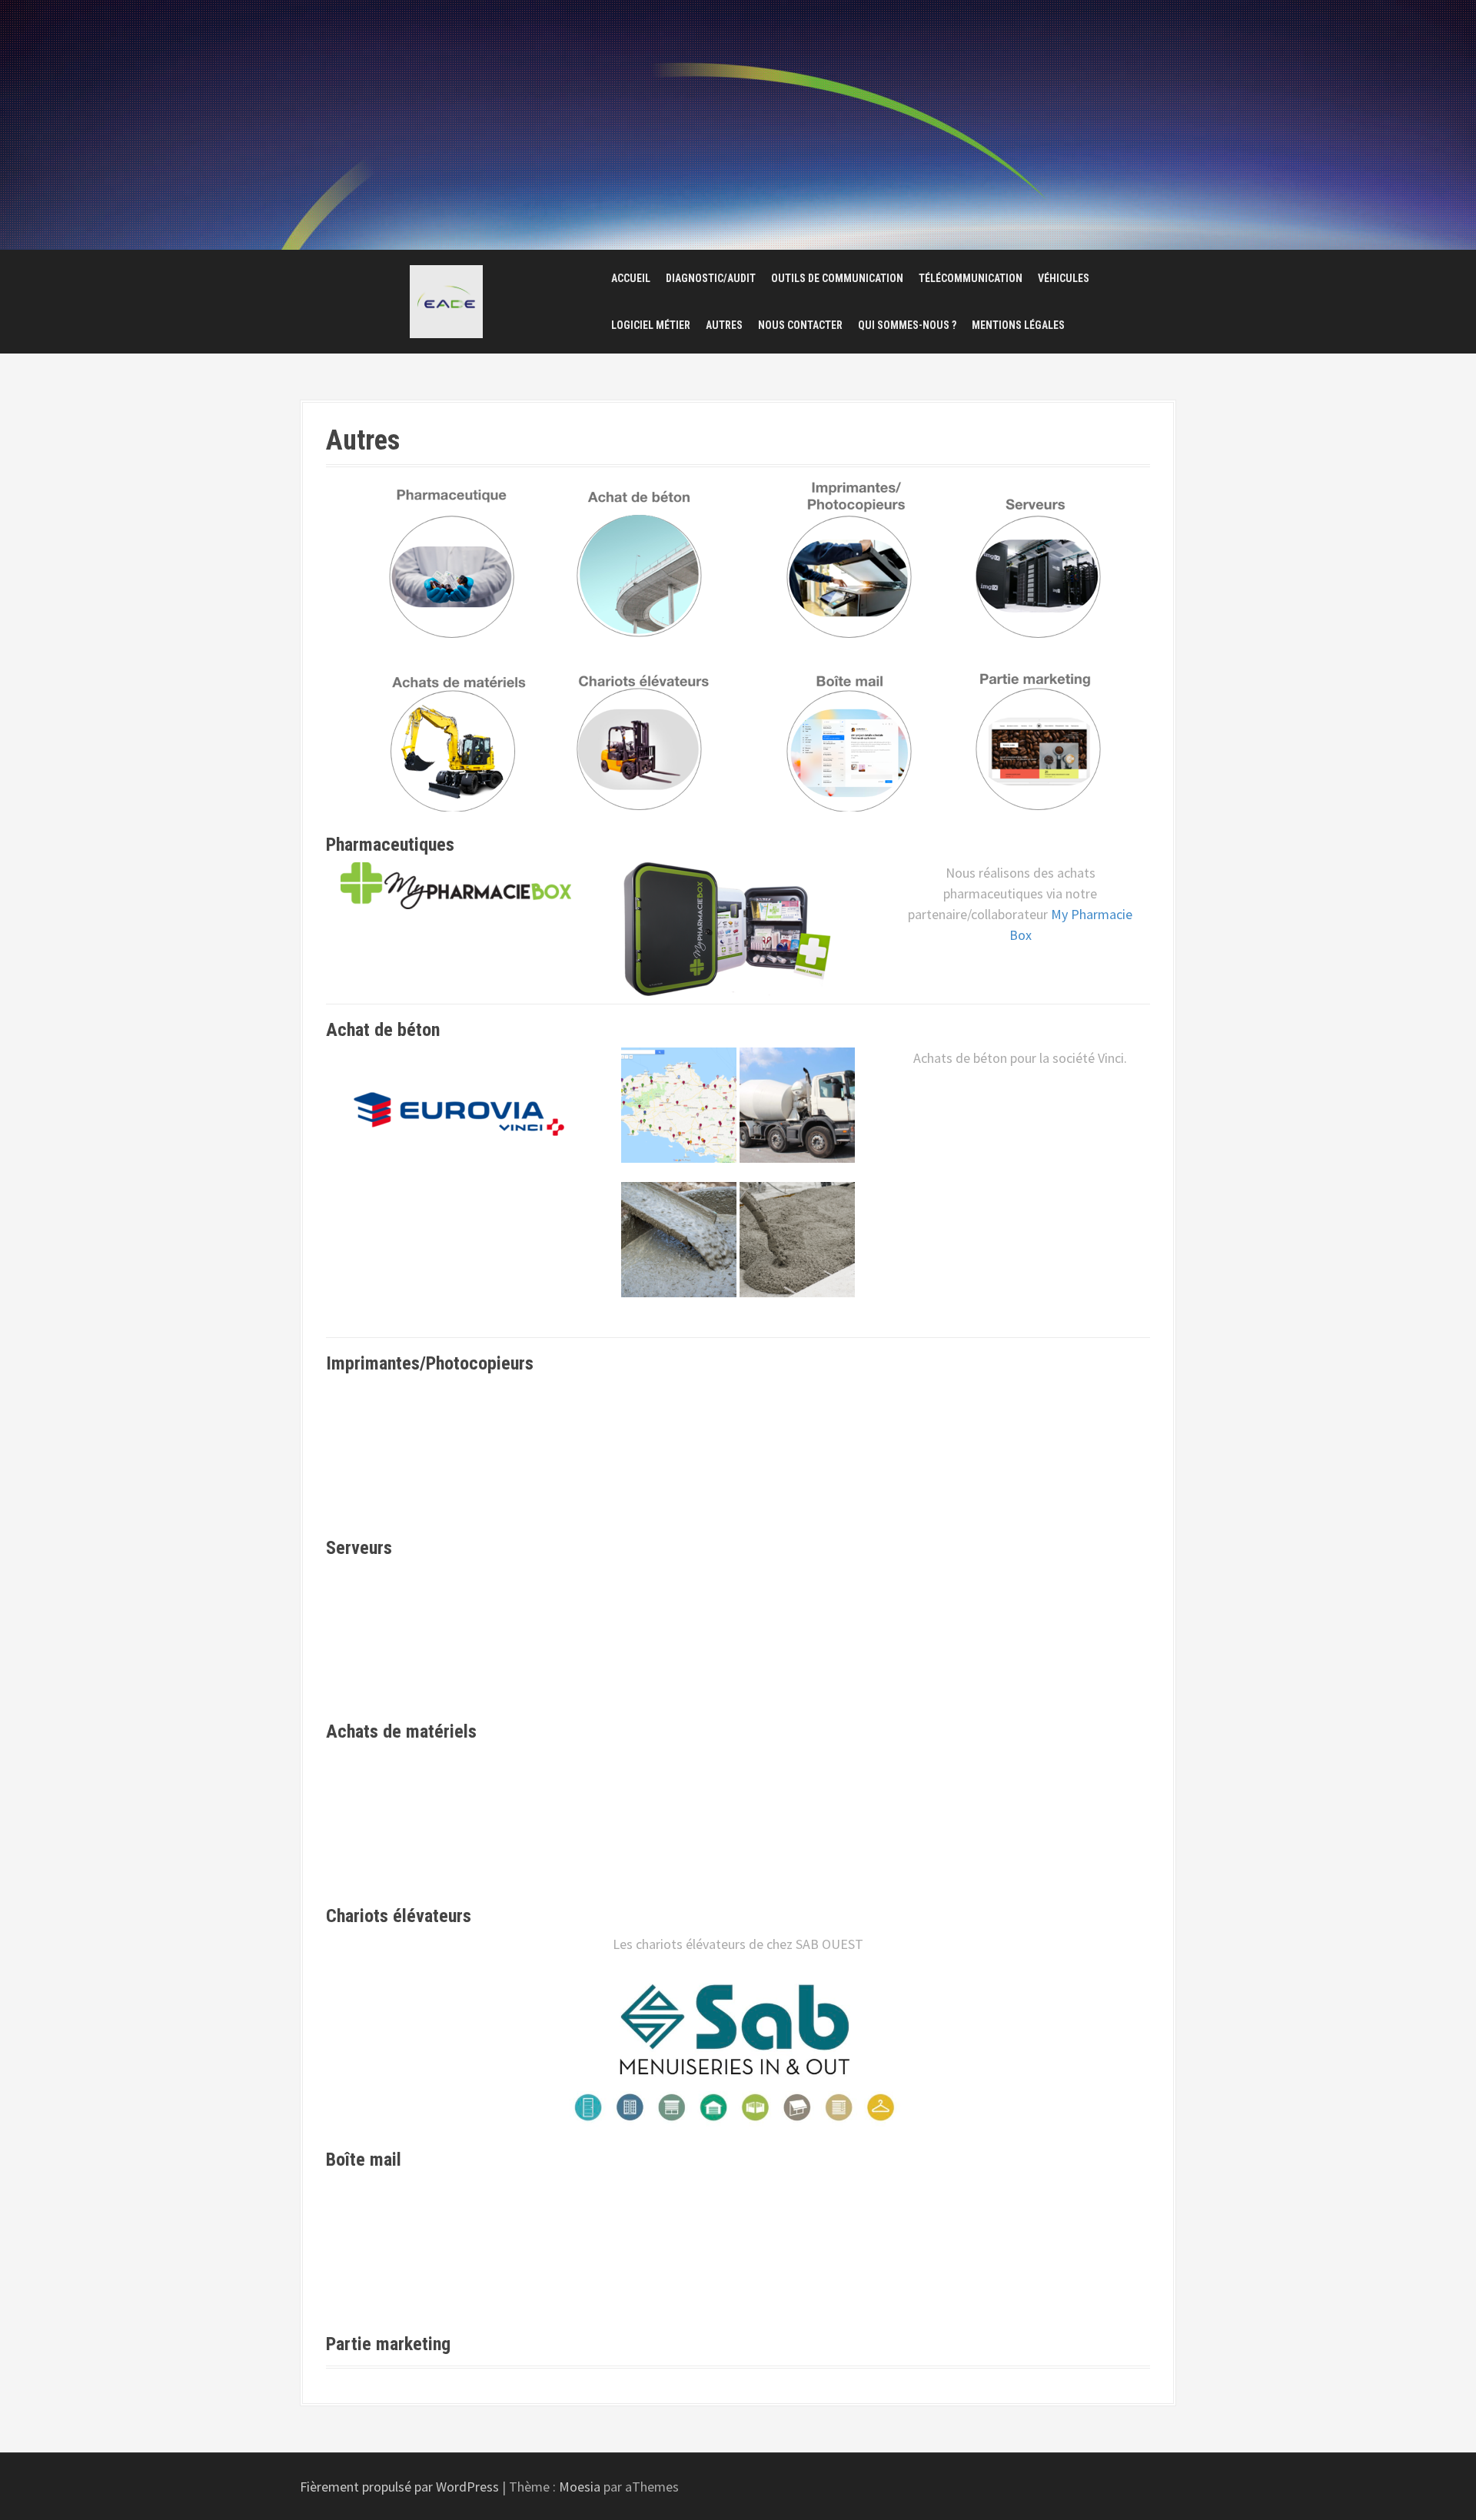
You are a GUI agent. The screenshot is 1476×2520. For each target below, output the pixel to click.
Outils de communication (837, 278)
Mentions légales (1018, 325)
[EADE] (446, 302)
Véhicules (1064, 278)
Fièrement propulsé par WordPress (399, 2487)
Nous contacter (800, 325)
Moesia (580, 2487)
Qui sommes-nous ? (907, 325)
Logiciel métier (651, 325)
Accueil (631, 278)
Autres (724, 325)
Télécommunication (971, 278)
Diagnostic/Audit (711, 278)
